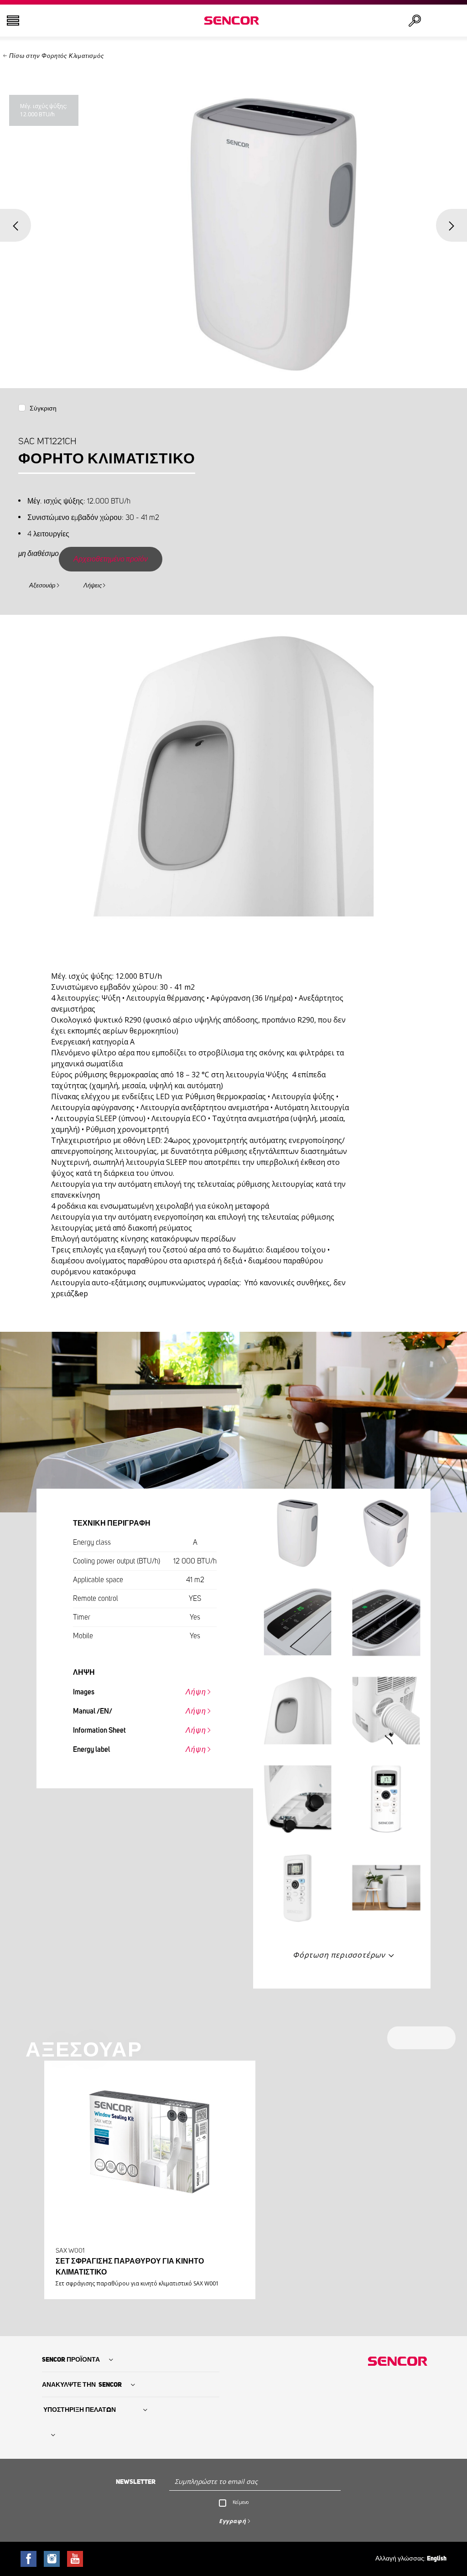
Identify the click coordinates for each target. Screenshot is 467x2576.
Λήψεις (93, 586)
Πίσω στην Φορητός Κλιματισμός (56, 56)
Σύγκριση (43, 409)
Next (451, 225)
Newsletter (136, 2482)
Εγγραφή (233, 2521)
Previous (16, 225)
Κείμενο (241, 2502)
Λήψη (196, 1692)
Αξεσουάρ (42, 586)
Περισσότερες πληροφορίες (147, 2272)
